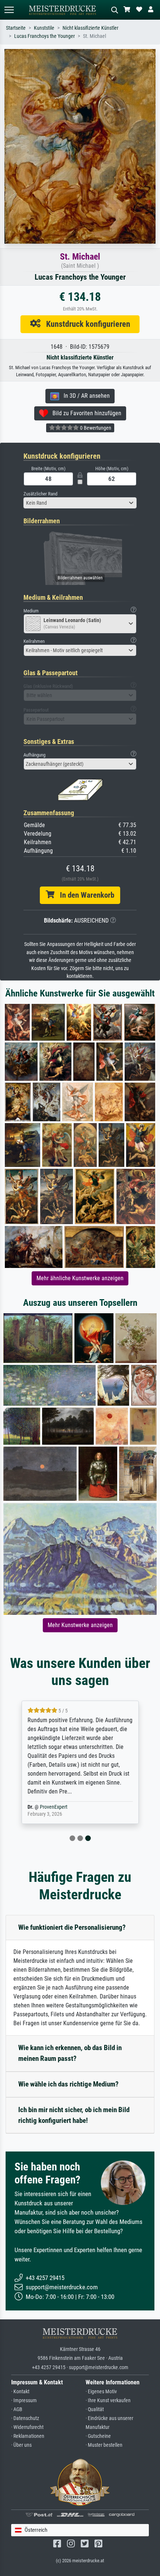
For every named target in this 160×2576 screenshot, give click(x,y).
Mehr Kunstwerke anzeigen (80, 1625)
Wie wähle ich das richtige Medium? (68, 2084)
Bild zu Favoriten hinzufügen (85, 413)
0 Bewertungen (95, 428)
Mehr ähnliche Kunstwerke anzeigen (80, 1278)
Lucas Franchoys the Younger (44, 36)
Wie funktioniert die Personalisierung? (72, 1927)
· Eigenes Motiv (101, 2392)
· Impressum (24, 2401)
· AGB (17, 2409)
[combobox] (80, 503)
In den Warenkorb (84, 895)
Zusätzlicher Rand (40, 494)
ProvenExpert (54, 1807)
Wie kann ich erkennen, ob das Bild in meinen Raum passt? (70, 2053)
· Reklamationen (28, 2436)
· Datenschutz (25, 2418)
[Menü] (9, 10)
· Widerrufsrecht (27, 2427)
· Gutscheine (98, 2436)
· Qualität (95, 2409)
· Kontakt (20, 2392)
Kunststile (44, 28)
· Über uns (21, 2445)
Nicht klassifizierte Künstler (90, 28)
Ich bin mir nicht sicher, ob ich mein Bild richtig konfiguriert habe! (74, 2115)
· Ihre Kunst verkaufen (108, 2401)
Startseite (16, 28)
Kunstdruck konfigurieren (85, 324)
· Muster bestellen (104, 2445)
